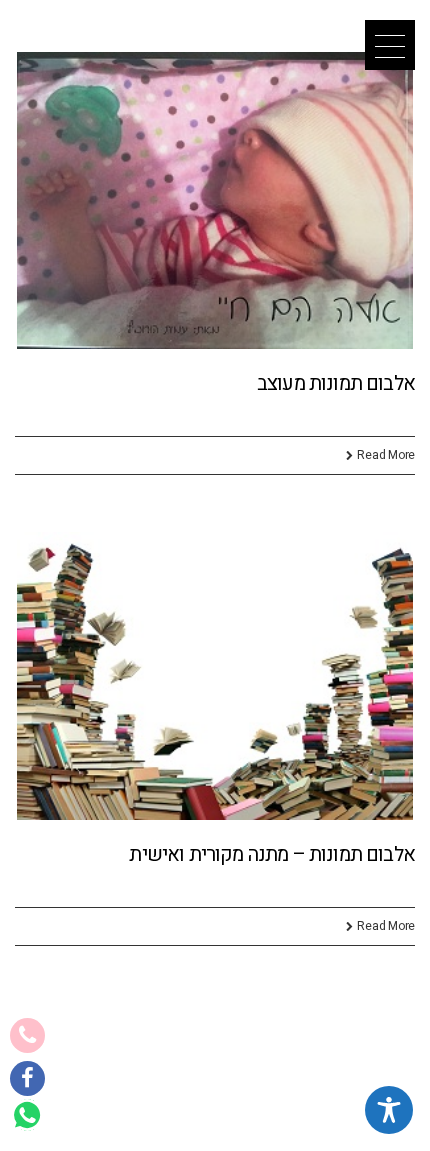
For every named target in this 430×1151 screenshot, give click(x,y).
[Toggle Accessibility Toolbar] (389, 1110)
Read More (386, 455)
